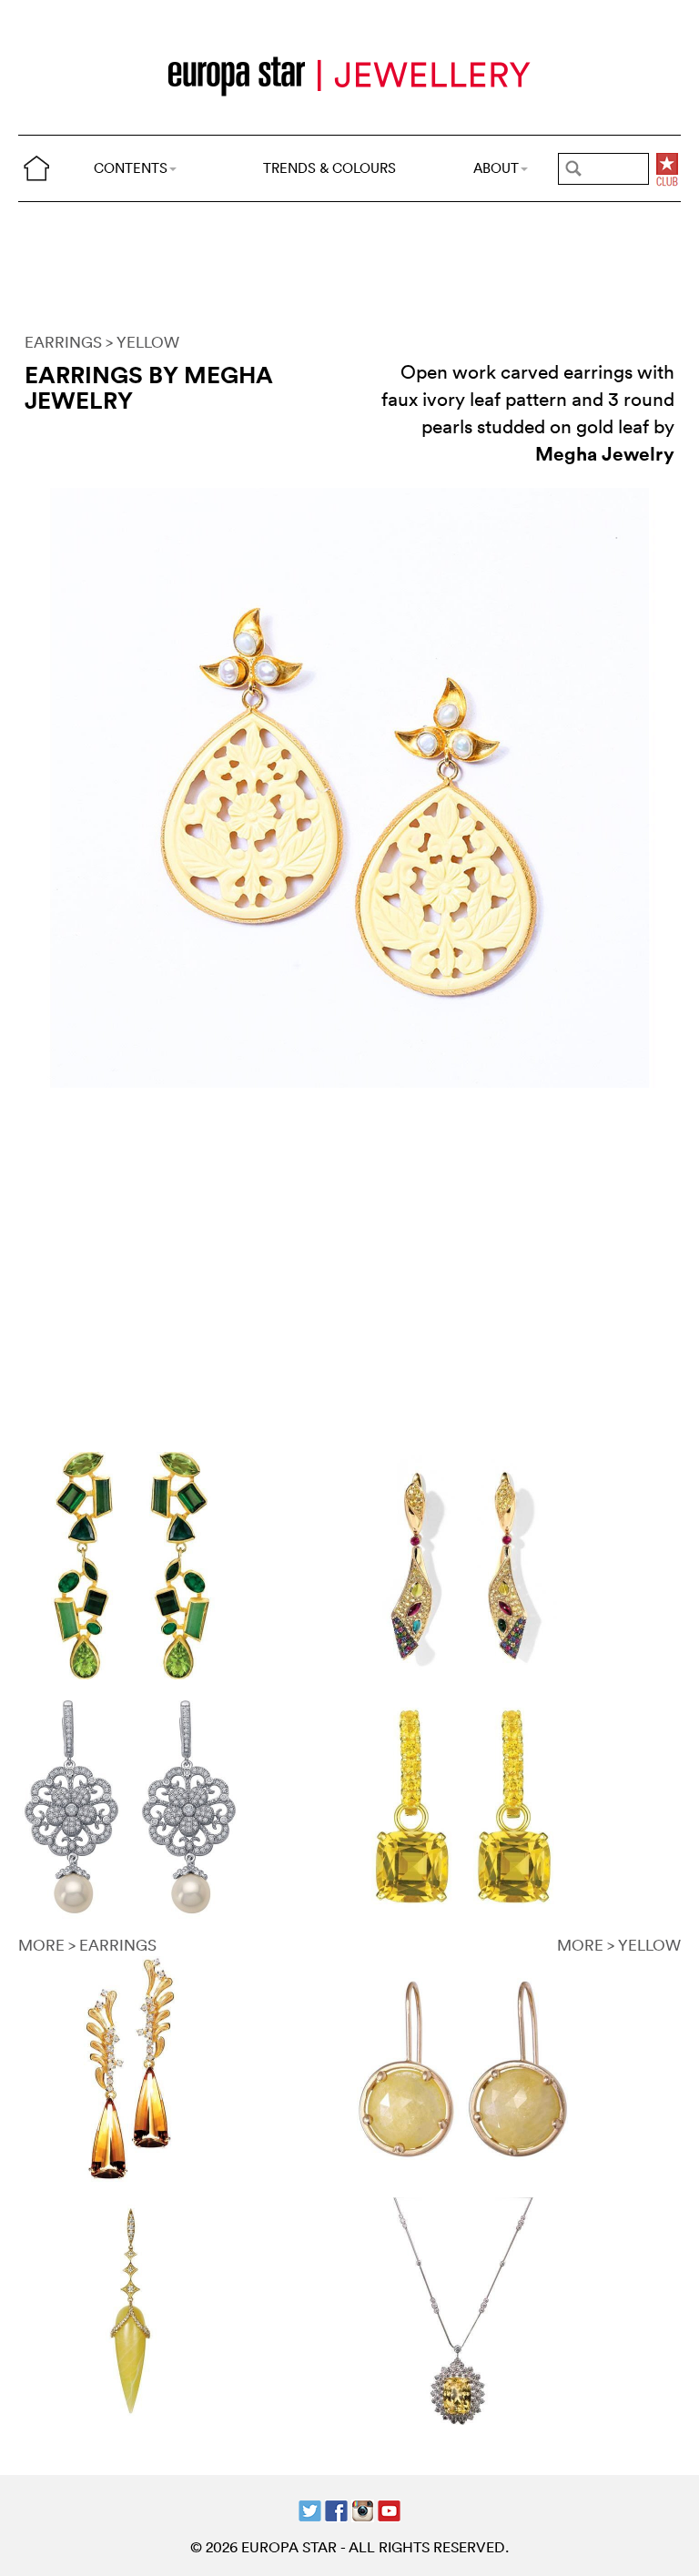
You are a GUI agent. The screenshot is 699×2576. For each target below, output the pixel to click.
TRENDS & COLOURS (329, 168)
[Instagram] (363, 2509)
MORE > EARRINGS (87, 1945)
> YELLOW (142, 342)
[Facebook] (336, 2509)
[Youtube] (389, 2509)
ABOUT (496, 168)
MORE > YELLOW (619, 1945)
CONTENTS (131, 168)
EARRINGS (63, 342)
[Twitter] (310, 2509)
